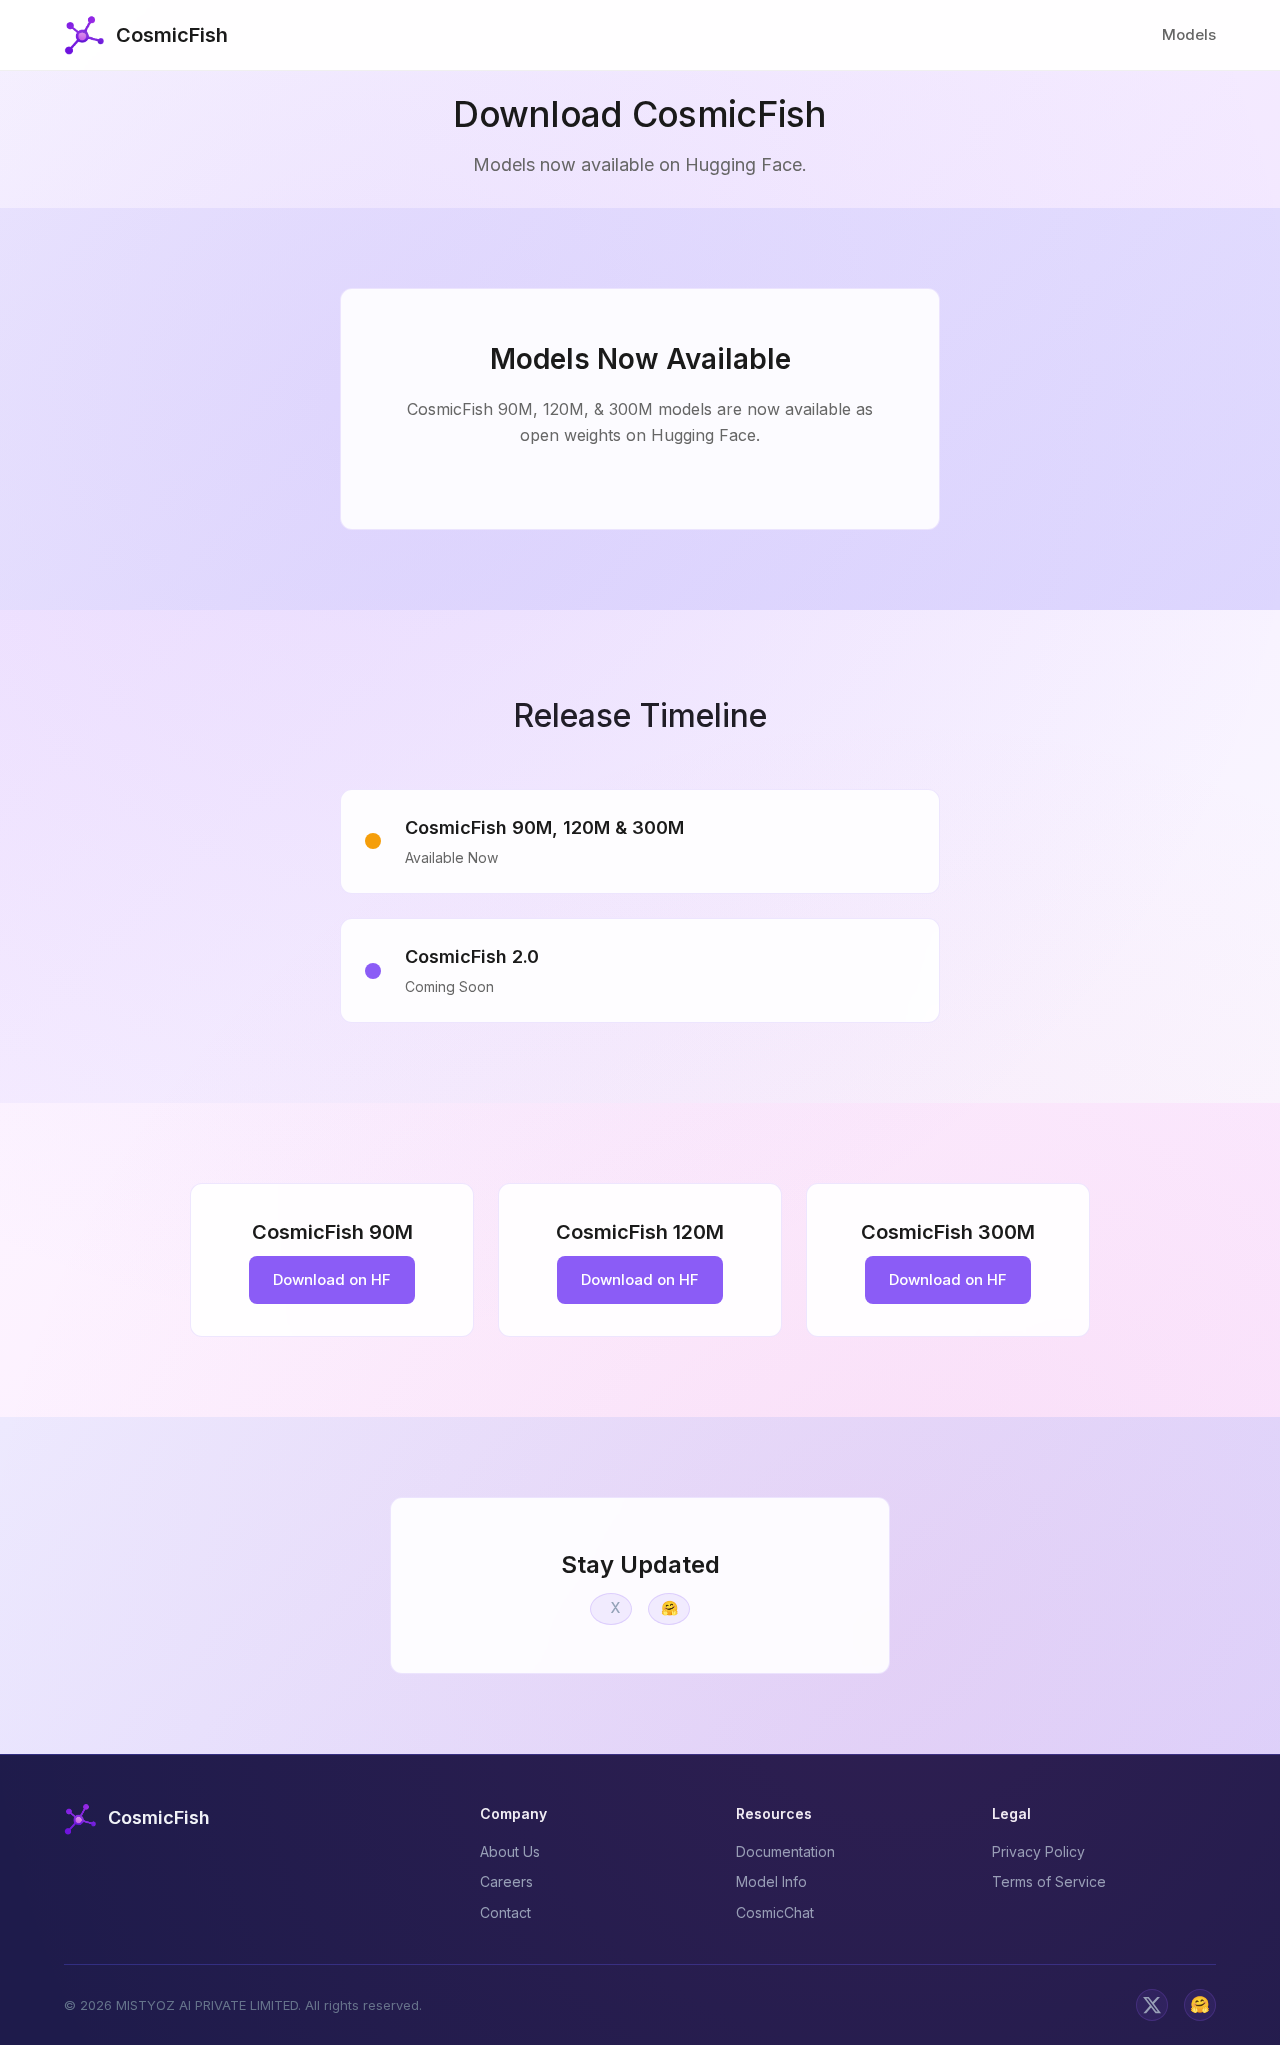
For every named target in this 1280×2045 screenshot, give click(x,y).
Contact (505, 1912)
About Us (510, 1851)
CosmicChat (775, 1912)
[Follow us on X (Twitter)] (1152, 2005)
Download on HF (332, 1279)
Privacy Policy (1038, 1851)
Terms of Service (1049, 1881)
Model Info (771, 1881)
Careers (506, 1881)
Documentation (785, 1851)
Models (1189, 34)
